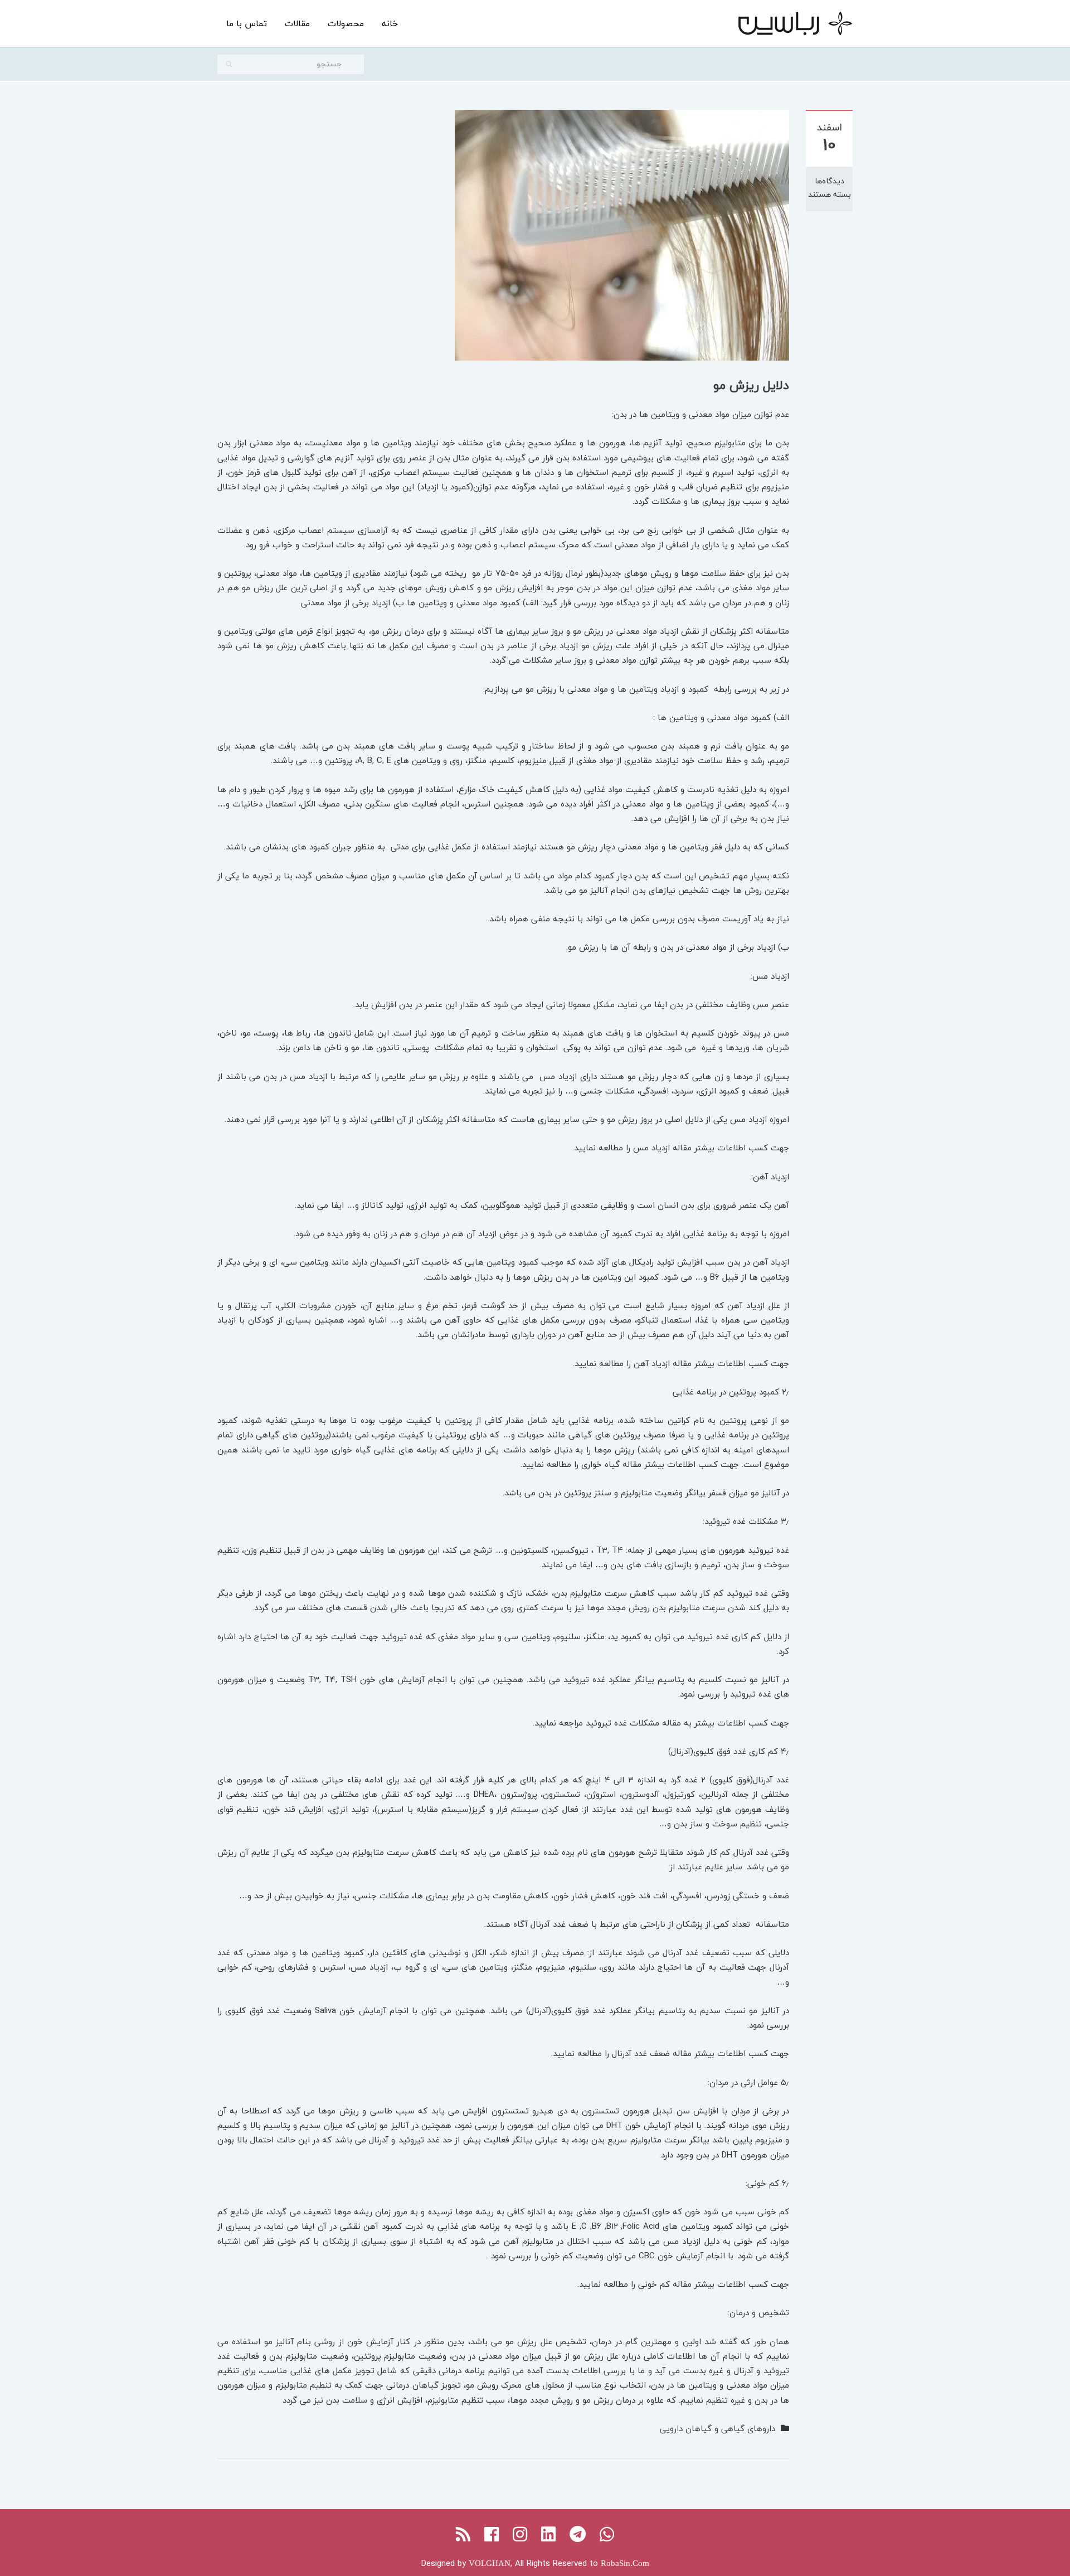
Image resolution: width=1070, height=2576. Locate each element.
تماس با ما (247, 23)
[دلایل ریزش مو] (622, 234)
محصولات (346, 23)
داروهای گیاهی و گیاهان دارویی (718, 2428)
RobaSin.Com (625, 2563)
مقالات (297, 23)
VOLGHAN (490, 2563)
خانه (390, 23)
